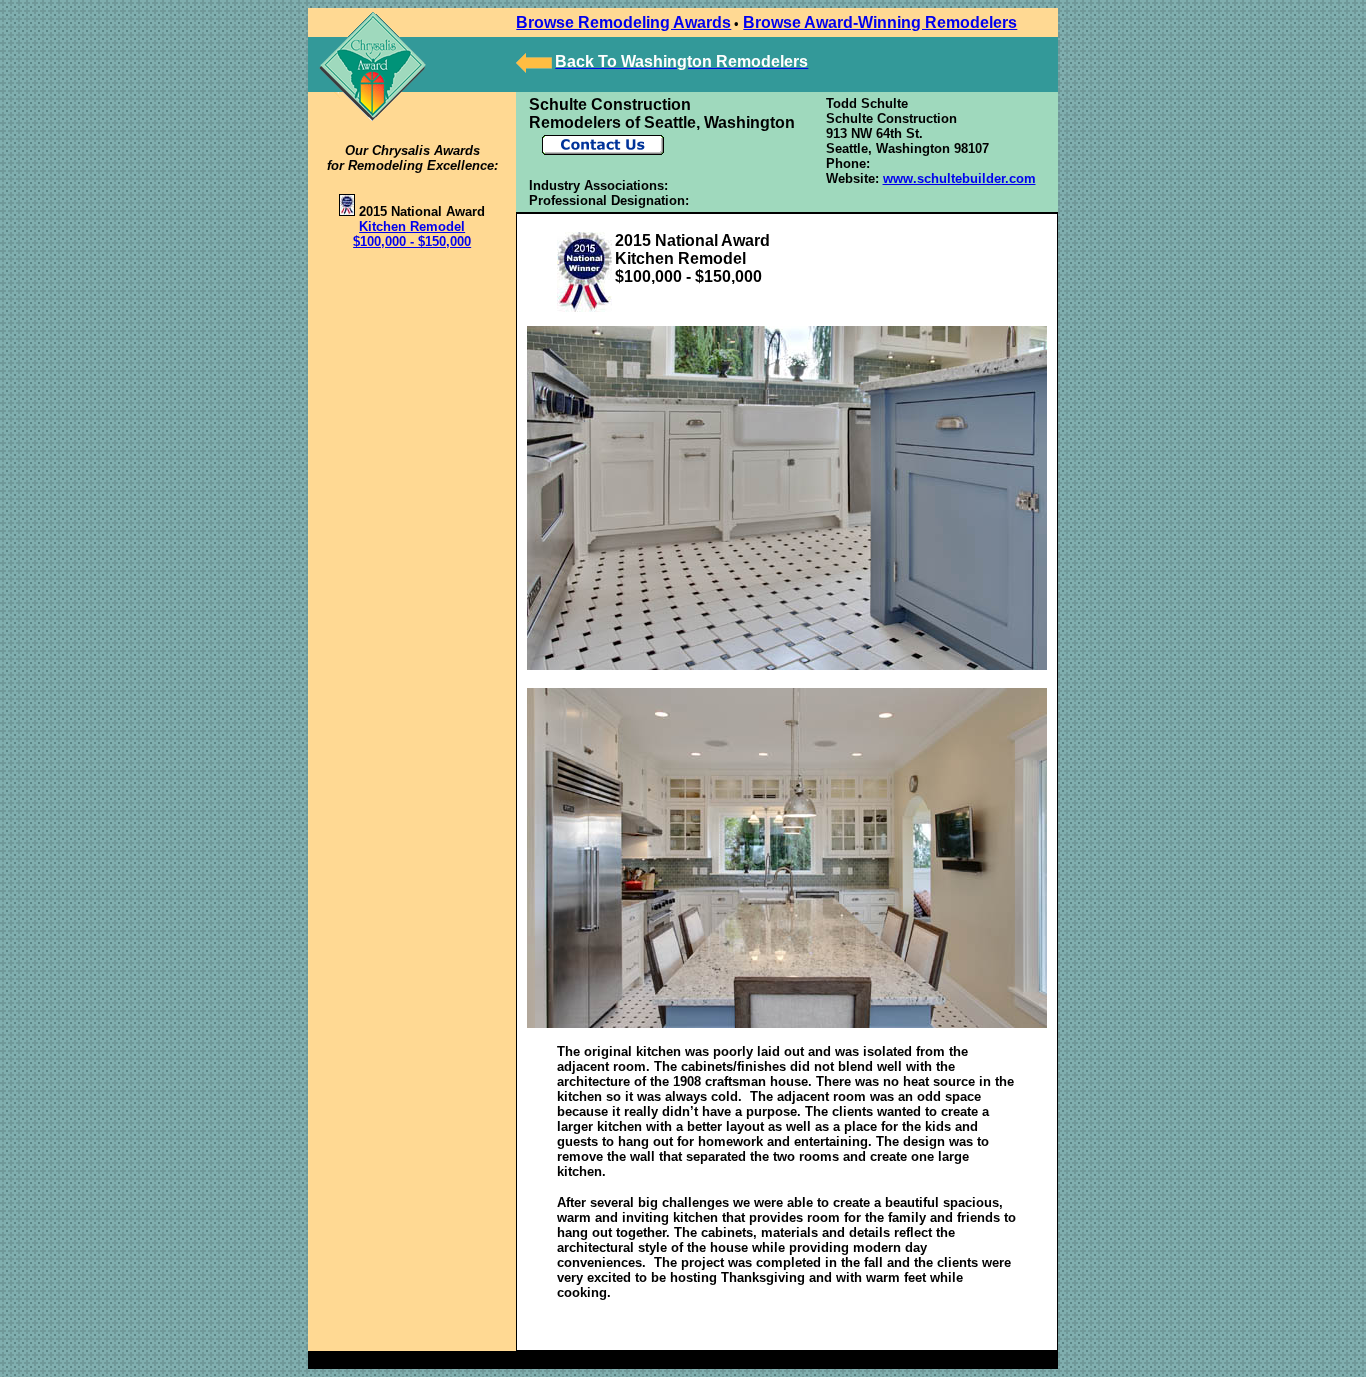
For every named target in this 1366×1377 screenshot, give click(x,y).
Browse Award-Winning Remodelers (880, 22)
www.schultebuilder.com (959, 178)
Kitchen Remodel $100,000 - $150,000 (412, 234)
